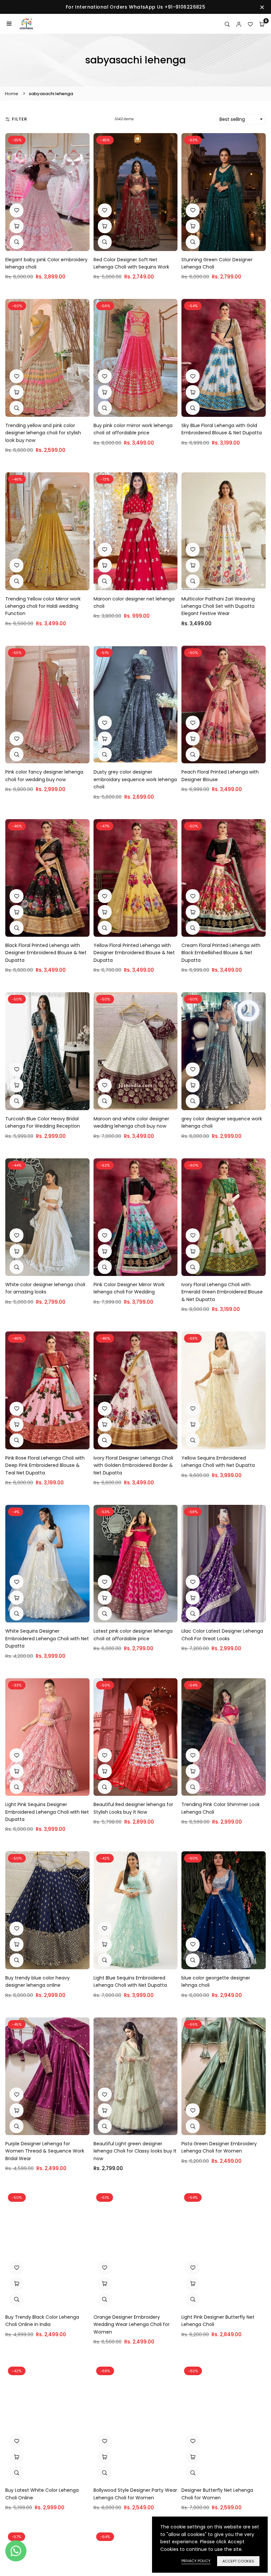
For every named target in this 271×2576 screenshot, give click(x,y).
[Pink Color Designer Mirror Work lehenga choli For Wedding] (136, 1217)
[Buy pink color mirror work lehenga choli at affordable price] (136, 358)
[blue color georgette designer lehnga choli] (224, 1910)
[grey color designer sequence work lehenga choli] (224, 1051)
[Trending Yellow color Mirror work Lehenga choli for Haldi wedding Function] (47, 531)
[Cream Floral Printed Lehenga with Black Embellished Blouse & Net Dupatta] (224, 878)
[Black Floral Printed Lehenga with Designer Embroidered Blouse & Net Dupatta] (47, 878)
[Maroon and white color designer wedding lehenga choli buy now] (136, 1051)
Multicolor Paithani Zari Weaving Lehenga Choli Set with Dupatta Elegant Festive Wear (218, 606)
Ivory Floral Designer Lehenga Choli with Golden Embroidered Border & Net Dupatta (133, 1465)
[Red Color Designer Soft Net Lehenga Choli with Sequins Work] (136, 192)
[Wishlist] (250, 24)
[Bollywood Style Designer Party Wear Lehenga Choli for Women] (136, 2423)
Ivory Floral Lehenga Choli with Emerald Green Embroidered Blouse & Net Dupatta (222, 1292)
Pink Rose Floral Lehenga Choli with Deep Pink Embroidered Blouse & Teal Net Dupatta (45, 1465)
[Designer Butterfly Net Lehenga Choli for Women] (224, 2423)
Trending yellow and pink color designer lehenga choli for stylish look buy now (43, 433)
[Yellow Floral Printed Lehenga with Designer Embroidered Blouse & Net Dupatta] (136, 878)
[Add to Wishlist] (17, 210)
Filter (19, 119)
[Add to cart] (105, 226)
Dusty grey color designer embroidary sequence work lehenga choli (135, 779)
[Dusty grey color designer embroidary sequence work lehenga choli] (136, 705)
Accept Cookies (238, 2561)
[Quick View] (17, 242)
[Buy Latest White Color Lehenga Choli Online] (47, 2423)
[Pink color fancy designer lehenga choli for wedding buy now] (47, 705)
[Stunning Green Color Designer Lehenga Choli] (224, 192)
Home (12, 94)
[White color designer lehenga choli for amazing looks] (47, 1217)
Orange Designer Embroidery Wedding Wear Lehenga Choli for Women (132, 2324)
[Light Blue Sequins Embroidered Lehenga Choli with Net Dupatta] (136, 1910)
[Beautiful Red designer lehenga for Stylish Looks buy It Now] (136, 1737)
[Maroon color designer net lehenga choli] (136, 531)
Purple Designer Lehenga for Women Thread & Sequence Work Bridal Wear (45, 2151)
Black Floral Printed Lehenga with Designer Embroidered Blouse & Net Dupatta (46, 953)
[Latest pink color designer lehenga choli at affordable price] (136, 1564)
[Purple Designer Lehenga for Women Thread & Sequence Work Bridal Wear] (47, 2076)
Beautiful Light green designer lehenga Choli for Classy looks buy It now (135, 2151)
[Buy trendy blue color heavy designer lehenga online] (47, 1910)
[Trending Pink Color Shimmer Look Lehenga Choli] (224, 1737)
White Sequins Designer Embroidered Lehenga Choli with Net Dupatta (47, 1638)
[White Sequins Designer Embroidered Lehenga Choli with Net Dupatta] (47, 1564)
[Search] (227, 24)
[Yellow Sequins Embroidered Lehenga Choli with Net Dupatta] (224, 1390)
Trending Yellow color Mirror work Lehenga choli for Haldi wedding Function (43, 606)
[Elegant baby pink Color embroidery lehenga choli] (47, 192)
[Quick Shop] (17, 226)
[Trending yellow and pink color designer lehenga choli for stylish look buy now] (47, 358)
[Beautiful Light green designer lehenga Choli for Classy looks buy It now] (136, 2076)
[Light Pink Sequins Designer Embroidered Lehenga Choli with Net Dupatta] (47, 1737)
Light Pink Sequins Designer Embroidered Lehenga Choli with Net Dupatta (47, 1812)
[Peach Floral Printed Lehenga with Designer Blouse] (224, 705)
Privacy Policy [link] (196, 2561)
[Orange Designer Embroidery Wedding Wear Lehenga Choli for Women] (136, 2249)
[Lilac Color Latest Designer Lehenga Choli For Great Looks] (224, 1564)
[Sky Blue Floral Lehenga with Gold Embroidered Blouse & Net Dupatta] (224, 358)
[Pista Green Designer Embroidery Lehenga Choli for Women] (224, 2076)
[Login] (239, 24)
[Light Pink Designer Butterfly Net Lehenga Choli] (224, 2249)
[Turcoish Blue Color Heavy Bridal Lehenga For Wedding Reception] (47, 1051)
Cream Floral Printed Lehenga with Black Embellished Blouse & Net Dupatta (221, 953)
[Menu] (9, 24)
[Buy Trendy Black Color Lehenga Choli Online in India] (47, 2249)
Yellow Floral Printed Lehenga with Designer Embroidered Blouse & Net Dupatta (134, 953)
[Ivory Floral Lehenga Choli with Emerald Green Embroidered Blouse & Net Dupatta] (224, 1217)
